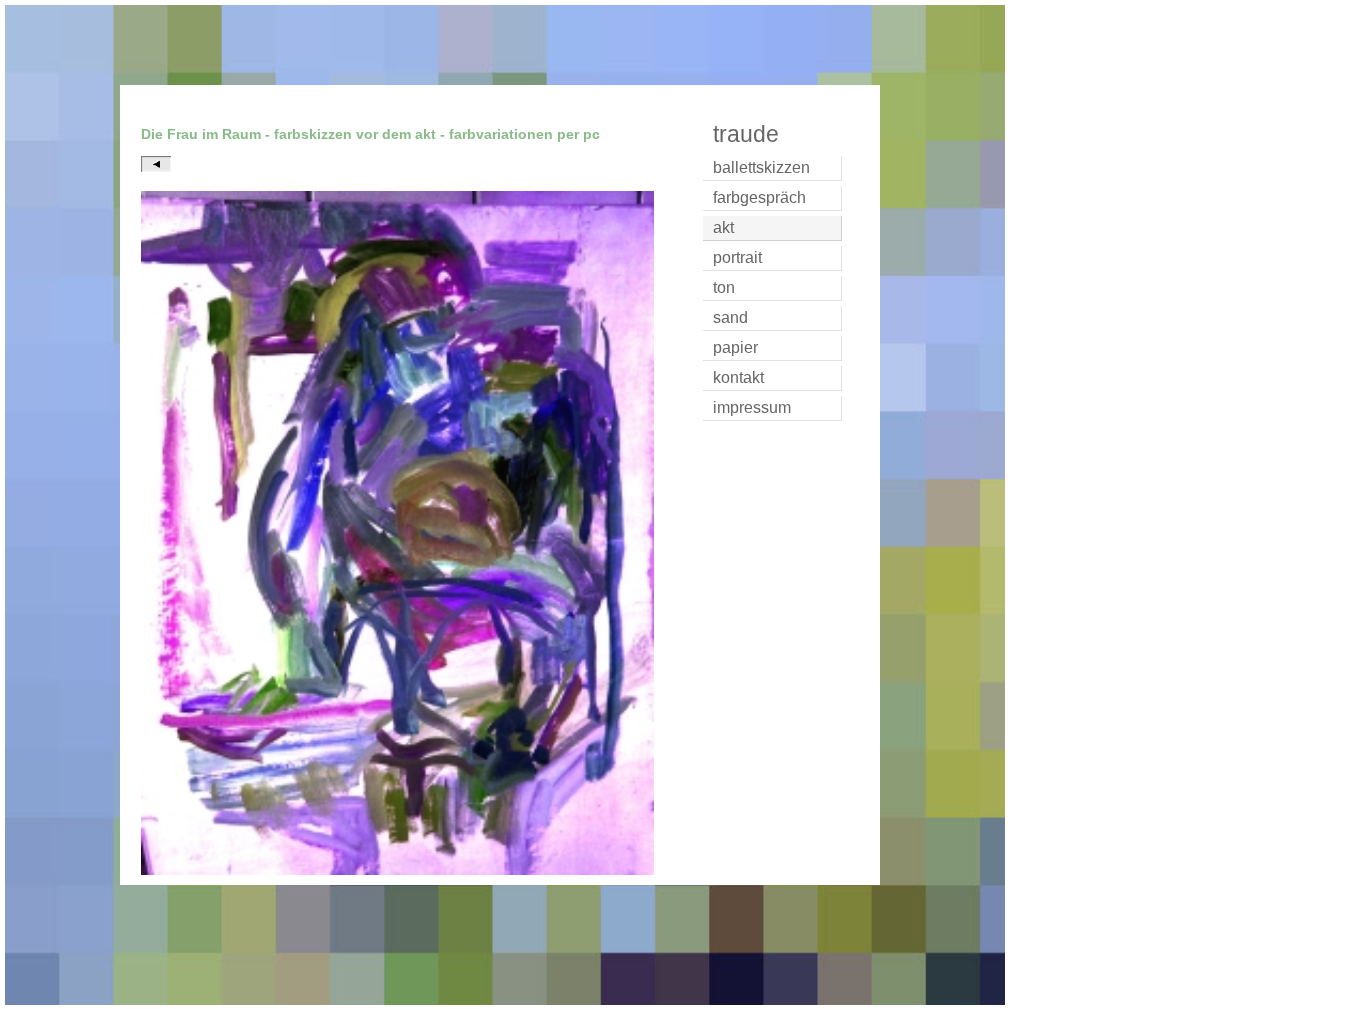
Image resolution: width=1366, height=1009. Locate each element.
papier (735, 347)
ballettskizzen (761, 167)
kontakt (738, 377)
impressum (752, 407)
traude (746, 134)
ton (724, 287)
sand (730, 317)
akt (723, 227)
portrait (737, 257)
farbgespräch (759, 197)
